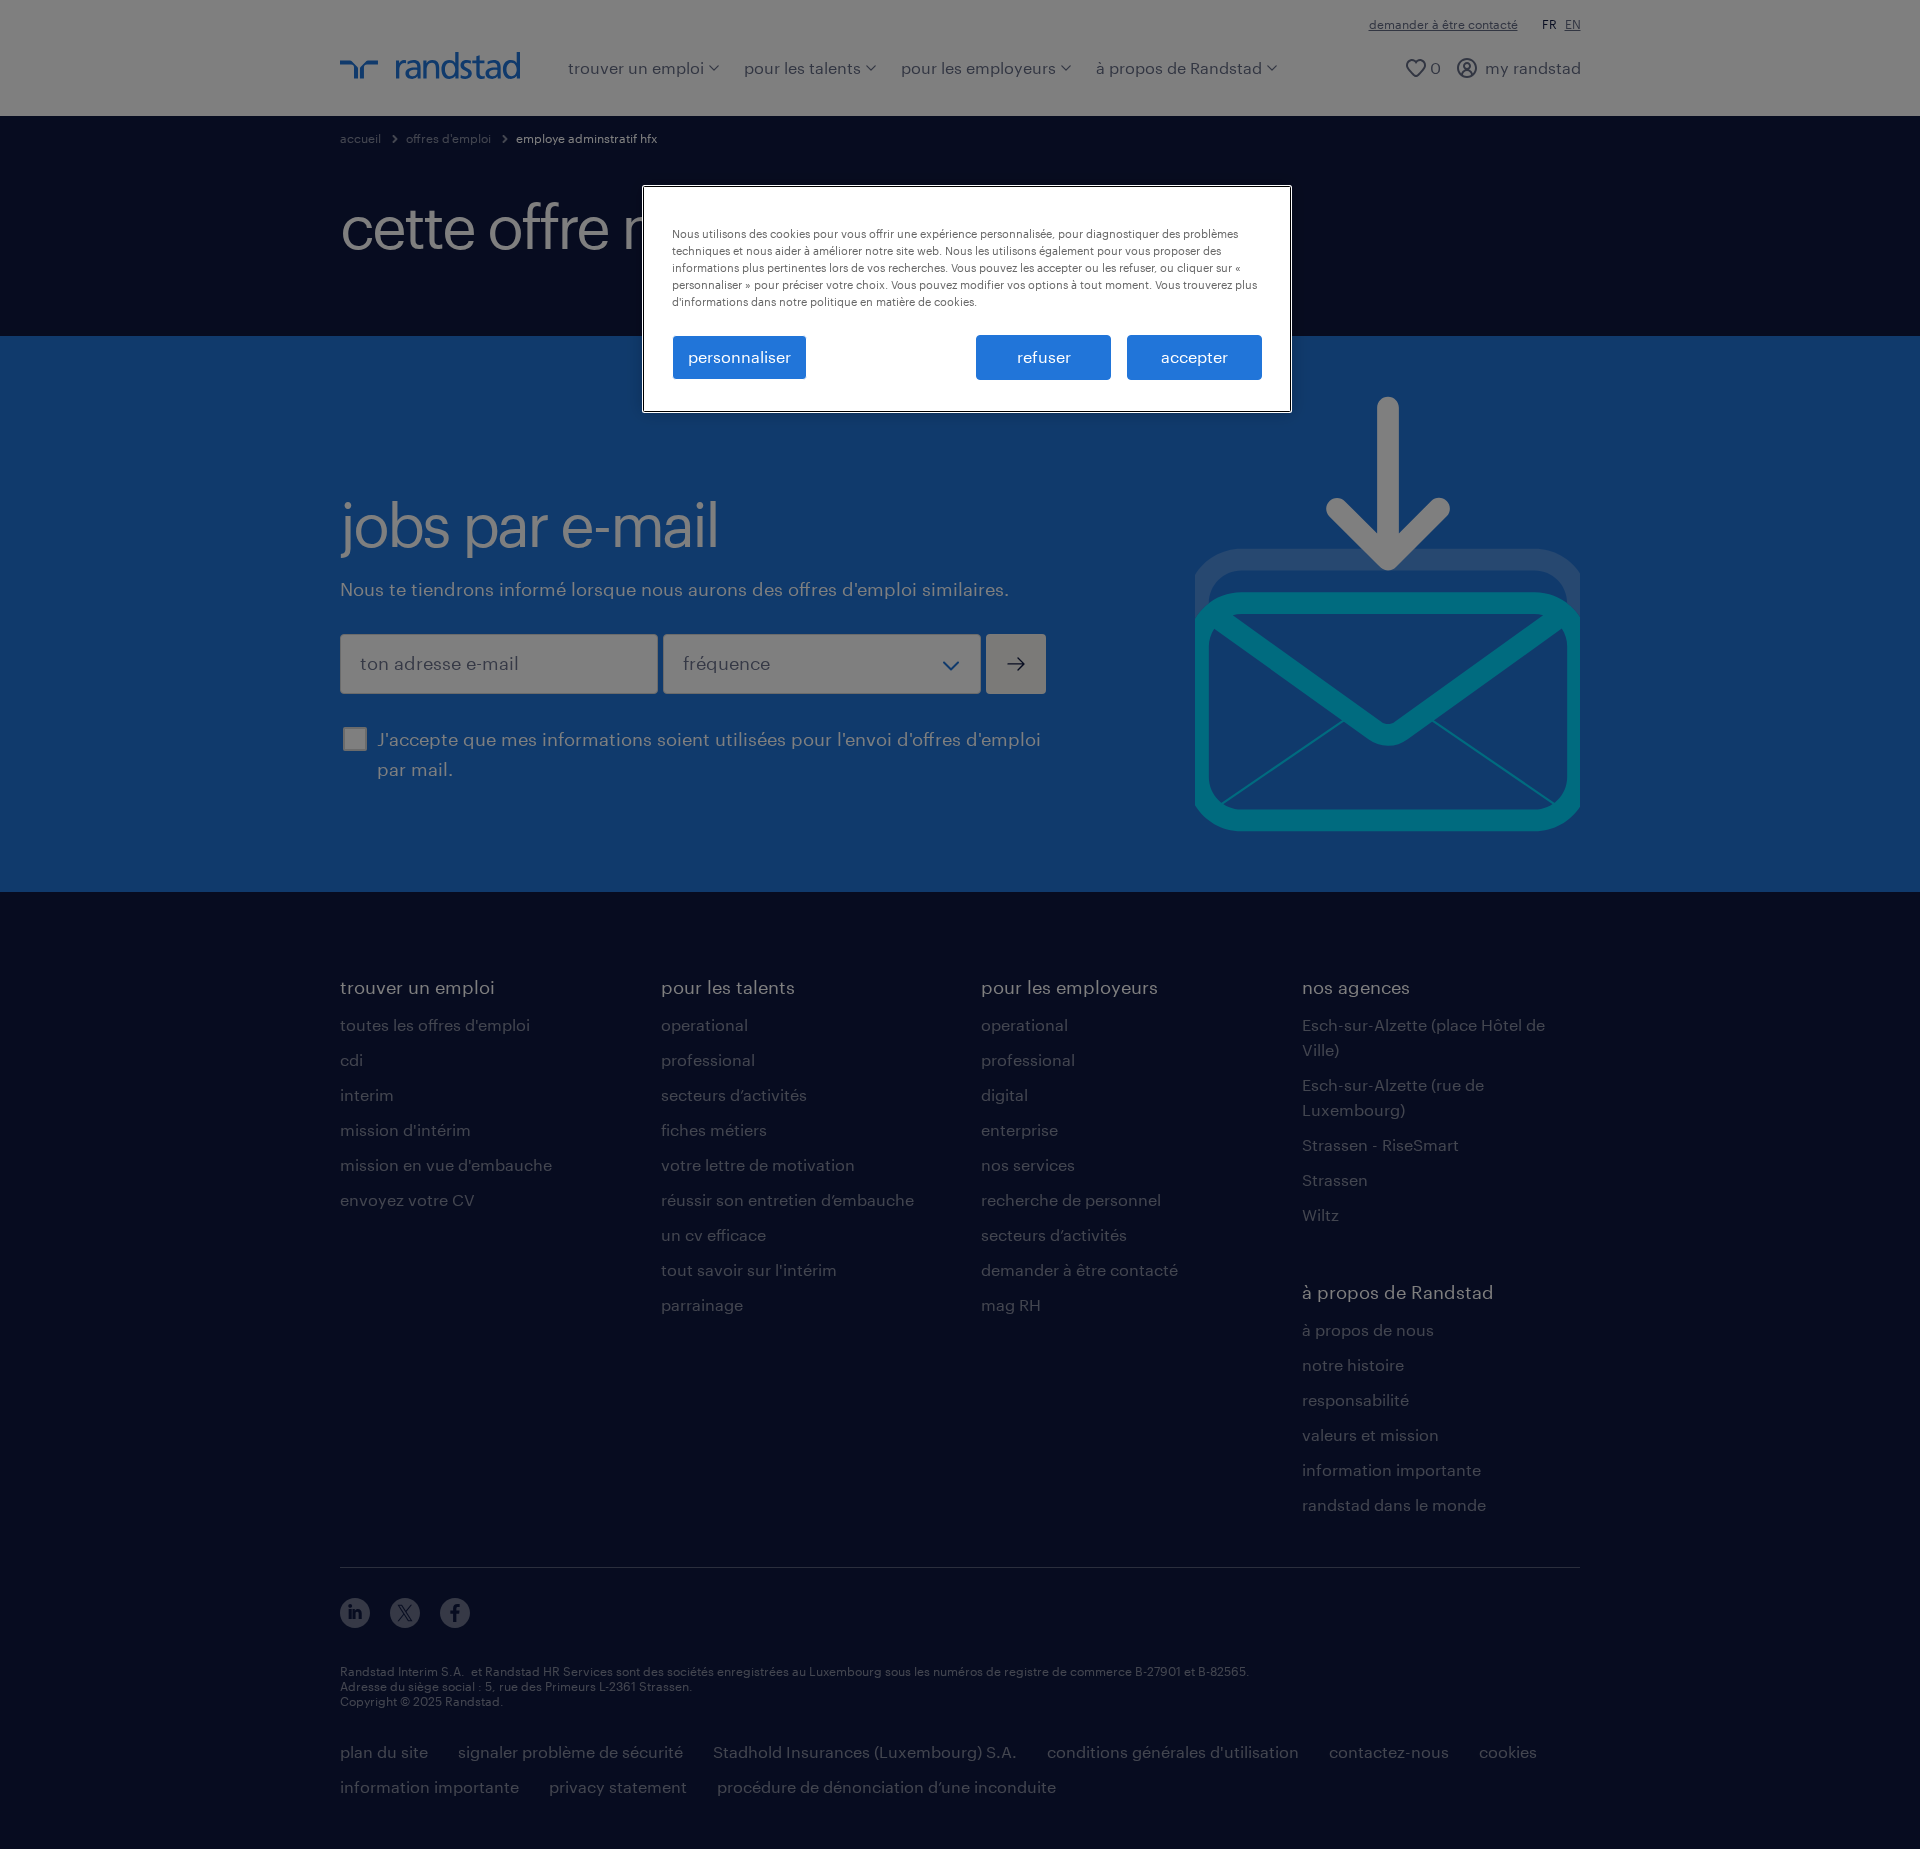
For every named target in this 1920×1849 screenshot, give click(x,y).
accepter (1194, 356)
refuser (1044, 356)
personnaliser (739, 356)
